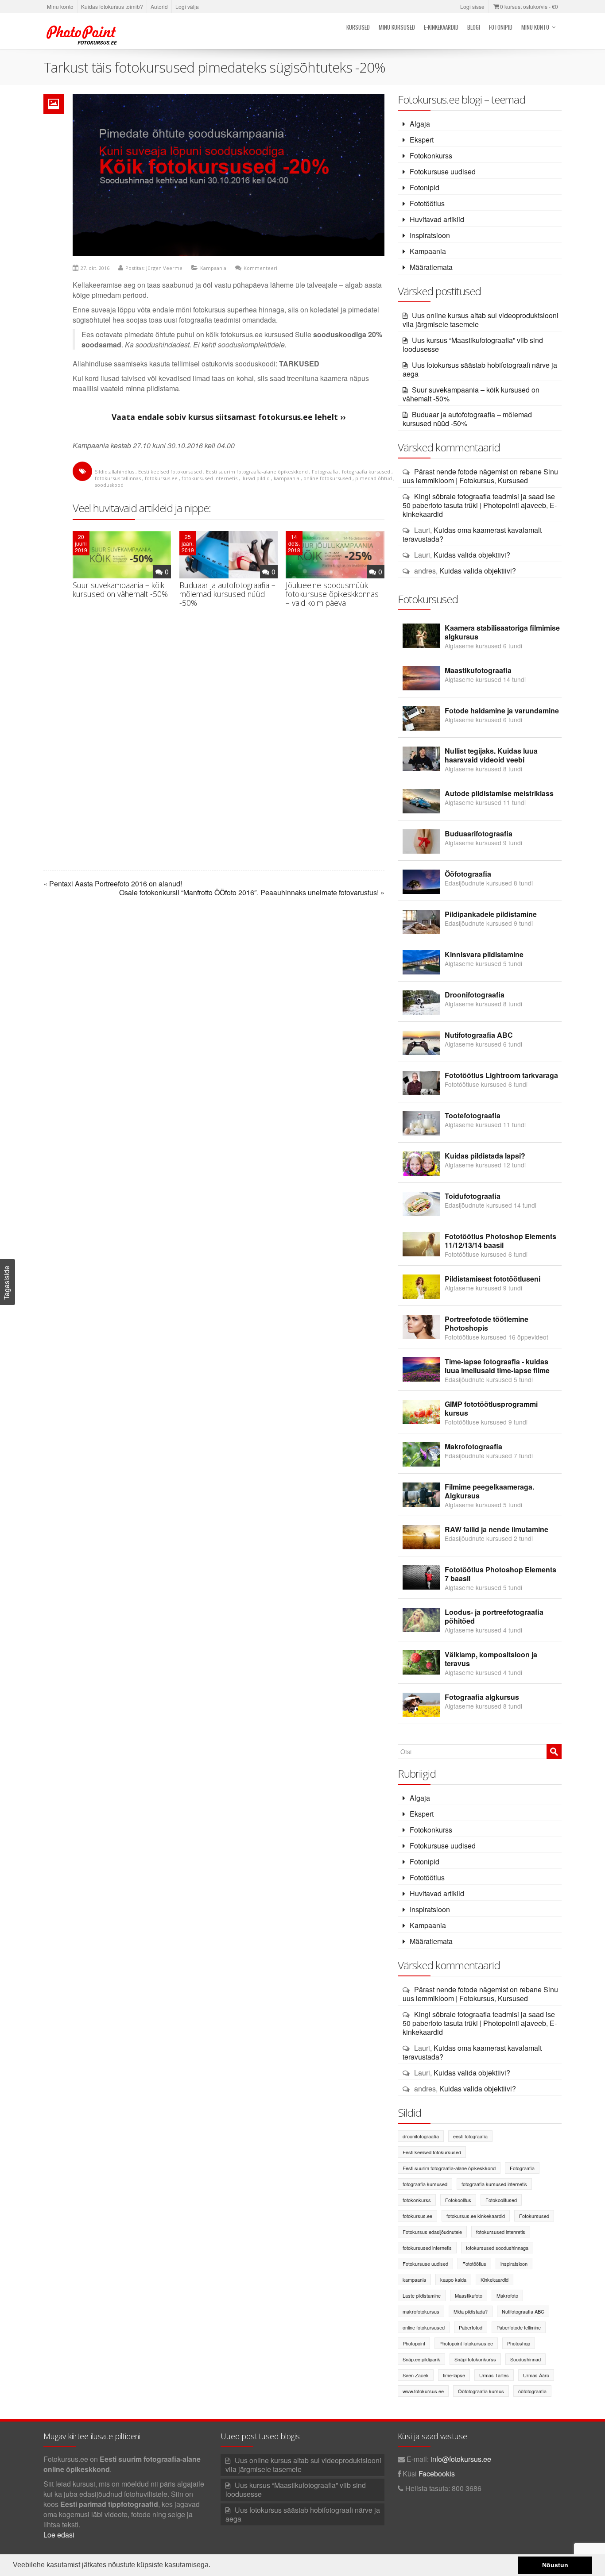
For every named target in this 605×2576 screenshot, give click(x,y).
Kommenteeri (260, 268)
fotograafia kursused (366, 472)
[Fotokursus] (83, 35)
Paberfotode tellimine (519, 2327)
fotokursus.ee (161, 478)
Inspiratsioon (430, 235)
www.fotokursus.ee (423, 2391)
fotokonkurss (417, 2200)
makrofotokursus (421, 2311)
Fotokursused (534, 2216)
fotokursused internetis (209, 478)
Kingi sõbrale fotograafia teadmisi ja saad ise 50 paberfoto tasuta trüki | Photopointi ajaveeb (479, 501)
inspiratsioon (514, 2264)
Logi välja (187, 6)
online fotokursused (327, 478)
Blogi (474, 27)
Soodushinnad (525, 2359)
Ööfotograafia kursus (481, 2391)
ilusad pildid (256, 478)
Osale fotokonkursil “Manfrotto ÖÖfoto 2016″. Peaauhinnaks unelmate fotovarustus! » (252, 893)
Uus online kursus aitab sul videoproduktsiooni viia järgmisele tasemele (481, 320)
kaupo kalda (453, 2280)
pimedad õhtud (374, 478)
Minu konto (60, 6)
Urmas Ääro (536, 2375)
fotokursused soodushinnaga (497, 2248)
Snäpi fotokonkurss (475, 2359)
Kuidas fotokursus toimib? (112, 6)
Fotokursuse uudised (443, 171)
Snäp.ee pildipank (421, 2359)
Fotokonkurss (431, 156)
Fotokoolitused (501, 2200)
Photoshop (519, 2343)
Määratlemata (431, 267)
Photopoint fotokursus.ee (466, 2343)
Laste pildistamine (422, 2295)
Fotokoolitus (458, 2200)
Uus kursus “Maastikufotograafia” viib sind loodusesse (473, 345)
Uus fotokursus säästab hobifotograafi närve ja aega (480, 369)
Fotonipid (501, 27)
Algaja (420, 124)
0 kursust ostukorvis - (529, 6)
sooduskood (109, 485)
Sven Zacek (416, 2375)
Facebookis (437, 2474)
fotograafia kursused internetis (494, 2184)
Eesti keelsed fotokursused (170, 472)
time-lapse (454, 2375)
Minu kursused (397, 27)
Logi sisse (472, 6)
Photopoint (414, 2343)
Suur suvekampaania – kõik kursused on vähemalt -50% (120, 589)
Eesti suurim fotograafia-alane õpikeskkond (257, 472)
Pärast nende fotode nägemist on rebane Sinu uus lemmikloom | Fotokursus (480, 476)
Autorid (159, 6)
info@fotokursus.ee (461, 2459)
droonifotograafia (421, 2136)
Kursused (358, 27)
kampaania (287, 478)
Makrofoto (507, 2295)
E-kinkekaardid (441, 27)
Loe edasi (59, 2535)
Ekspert (422, 140)
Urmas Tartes (494, 2375)
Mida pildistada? (471, 2311)
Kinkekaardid (494, 2280)
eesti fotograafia (470, 2136)
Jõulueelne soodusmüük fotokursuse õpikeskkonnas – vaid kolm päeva (332, 594)
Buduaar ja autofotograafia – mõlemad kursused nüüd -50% (227, 594)
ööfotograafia (532, 2391)
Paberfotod (471, 2327)
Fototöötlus (427, 203)
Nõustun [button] (555, 2565)
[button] (213, 2566)
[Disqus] (229, 749)
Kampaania (213, 268)
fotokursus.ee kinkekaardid (476, 2216)
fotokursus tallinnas (118, 478)
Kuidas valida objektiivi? (472, 555)
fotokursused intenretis (501, 2232)
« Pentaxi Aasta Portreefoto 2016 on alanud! (113, 884)
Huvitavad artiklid (437, 219)
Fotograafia (325, 472)
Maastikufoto (469, 2295)
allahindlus (122, 472)
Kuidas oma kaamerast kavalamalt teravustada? (472, 534)
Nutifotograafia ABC (523, 2311)
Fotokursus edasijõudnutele (432, 2232)
